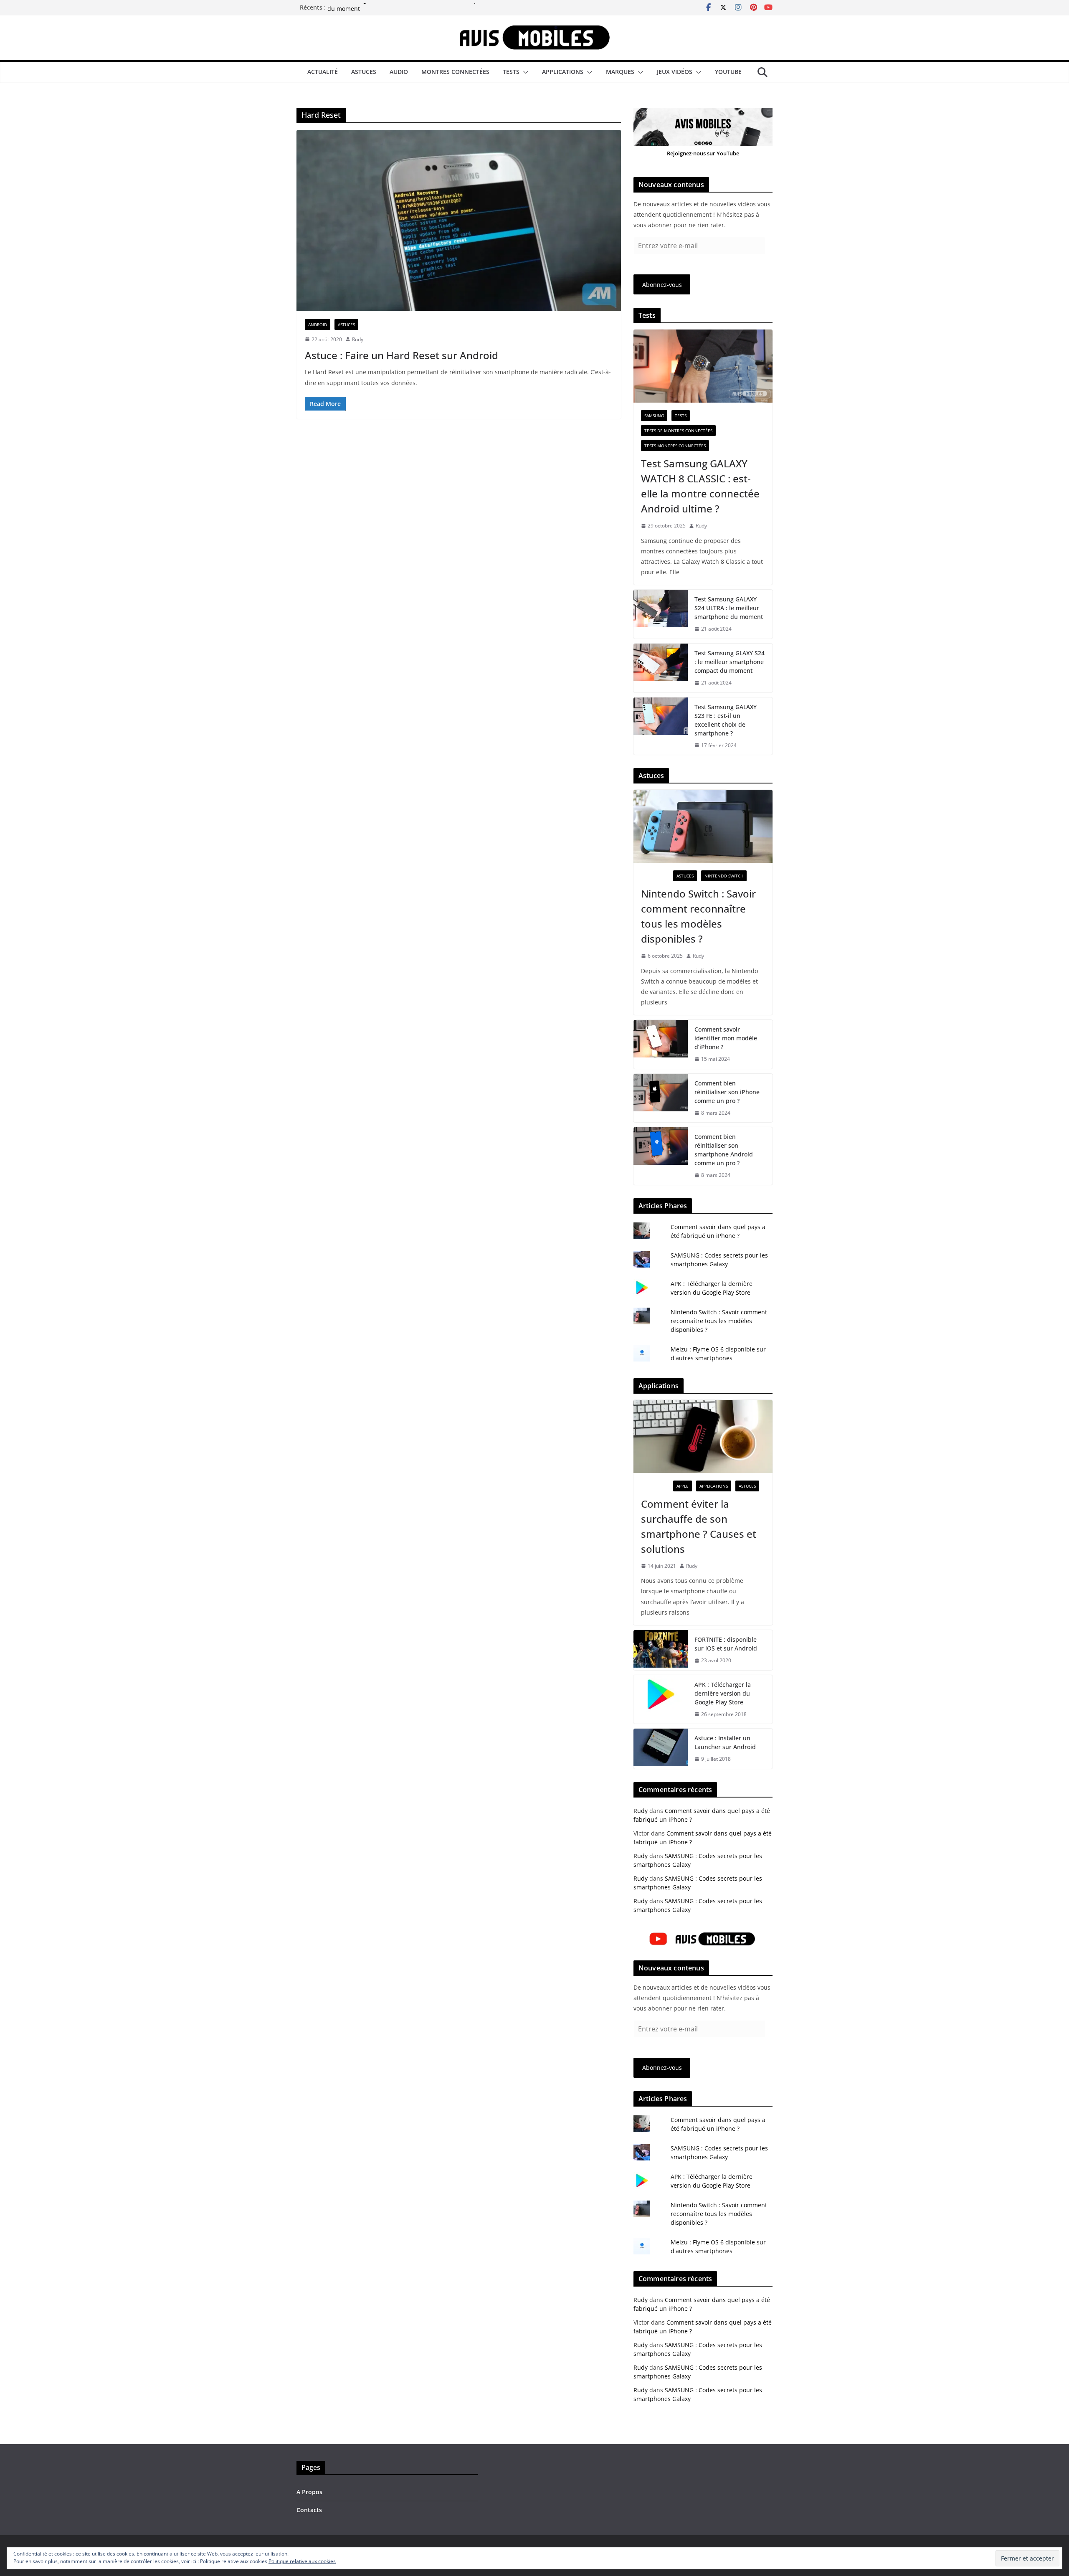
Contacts (309, 2510)
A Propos (309, 2492)
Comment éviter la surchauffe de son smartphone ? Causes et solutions (699, 1526)
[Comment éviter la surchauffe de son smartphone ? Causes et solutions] (703, 1436)
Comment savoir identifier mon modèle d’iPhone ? (726, 1038)
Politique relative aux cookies (302, 2561)
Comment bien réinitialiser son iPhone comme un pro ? (727, 1092)
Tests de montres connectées (678, 431)
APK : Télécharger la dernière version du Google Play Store (723, 1693)
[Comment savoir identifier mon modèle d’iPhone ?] (661, 1044)
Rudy (358, 339)
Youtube (728, 72)
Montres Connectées (455, 72)
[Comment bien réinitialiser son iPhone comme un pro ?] (661, 1098)
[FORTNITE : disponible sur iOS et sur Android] (661, 1650)
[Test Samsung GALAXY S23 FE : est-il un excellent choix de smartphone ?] (661, 726)
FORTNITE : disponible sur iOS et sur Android (726, 1644)
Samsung (654, 416)
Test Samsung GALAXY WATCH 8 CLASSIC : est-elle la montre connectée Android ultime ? (700, 486)
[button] (524, 72)
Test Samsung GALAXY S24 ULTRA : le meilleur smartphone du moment (729, 608)
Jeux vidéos (675, 72)
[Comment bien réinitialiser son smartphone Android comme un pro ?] (661, 1156)
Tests (511, 72)
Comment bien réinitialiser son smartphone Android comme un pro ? (724, 1150)
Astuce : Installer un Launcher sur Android (725, 1742)
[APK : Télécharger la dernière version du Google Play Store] (661, 1700)
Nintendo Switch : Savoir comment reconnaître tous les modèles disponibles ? (698, 916)
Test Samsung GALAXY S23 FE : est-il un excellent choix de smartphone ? (726, 720)
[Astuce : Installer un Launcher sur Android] (661, 1749)
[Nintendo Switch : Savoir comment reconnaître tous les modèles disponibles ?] (703, 826)
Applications (563, 72)
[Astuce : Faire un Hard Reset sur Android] (459, 220)
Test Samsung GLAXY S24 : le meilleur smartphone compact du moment (730, 662)
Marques (620, 72)
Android (318, 325)
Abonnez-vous (662, 285)
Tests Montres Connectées (675, 446)
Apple (683, 1486)
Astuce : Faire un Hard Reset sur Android (402, 355)
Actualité (323, 72)
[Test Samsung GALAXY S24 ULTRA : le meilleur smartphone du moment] (661, 614)
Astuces (364, 72)
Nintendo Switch (724, 876)
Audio (399, 72)
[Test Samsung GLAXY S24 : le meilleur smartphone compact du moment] (661, 668)
